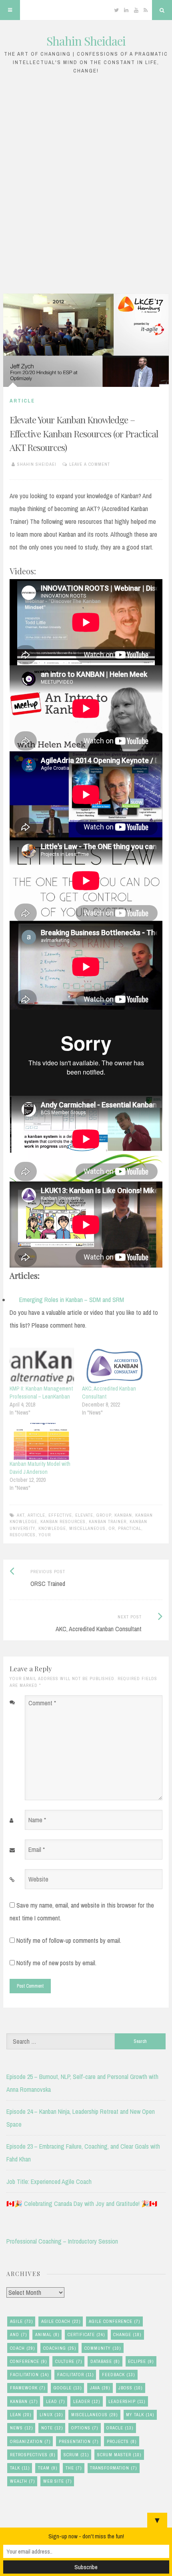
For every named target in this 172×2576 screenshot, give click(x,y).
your (45, 1535)
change (127, 2334)
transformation (113, 2468)
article (36, 1515)
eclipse (141, 2361)
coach (22, 2348)
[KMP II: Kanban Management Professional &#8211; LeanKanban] (42, 1366)
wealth (22, 2481)
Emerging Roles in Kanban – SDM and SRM (72, 1300)
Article (22, 401)
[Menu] (10, 10)
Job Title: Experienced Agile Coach (49, 2182)
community (103, 2348)
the (74, 2468)
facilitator (75, 2375)
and (18, 2334)
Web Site (57, 2481)
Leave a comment (90, 464)
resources (23, 1535)
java (100, 2388)
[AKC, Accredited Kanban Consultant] (114, 1366)
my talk (140, 2415)
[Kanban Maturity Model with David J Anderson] (42, 1441)
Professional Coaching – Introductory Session (62, 2241)
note (52, 2428)
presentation (79, 2441)
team (48, 2468)
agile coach (61, 2321)
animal (47, 2334)
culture (69, 2361)
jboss (130, 2388)
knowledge (52, 1528)
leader (87, 2401)
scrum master (119, 2455)
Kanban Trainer (108, 1521)
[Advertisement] (86, 182)
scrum (76, 2455)
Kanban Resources (63, 1521)
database (105, 2361)
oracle (120, 2428)
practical (130, 1528)
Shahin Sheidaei (86, 41)
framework (28, 2388)
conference (28, 2361)
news (21, 2428)
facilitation (29, 2375)
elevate (84, 1515)
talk (20, 2468)
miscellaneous (87, 1528)
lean (21, 2415)
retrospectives (33, 2455)
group (104, 1515)
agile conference (114, 2321)
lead (55, 2401)
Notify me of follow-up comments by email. (69, 1940)
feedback (118, 2375)
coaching (60, 2348)
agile (21, 2321)
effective (60, 1515)
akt (21, 1515)
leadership (127, 2401)
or (112, 1528)
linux (51, 2415)
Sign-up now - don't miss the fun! (86, 2536)
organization (30, 2441)
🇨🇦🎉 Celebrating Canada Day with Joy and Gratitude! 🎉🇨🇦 (82, 2204)
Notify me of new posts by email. (56, 1963)
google (68, 2388)
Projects (122, 2441)
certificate (86, 2334)
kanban (123, 1515)
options (85, 2428)
